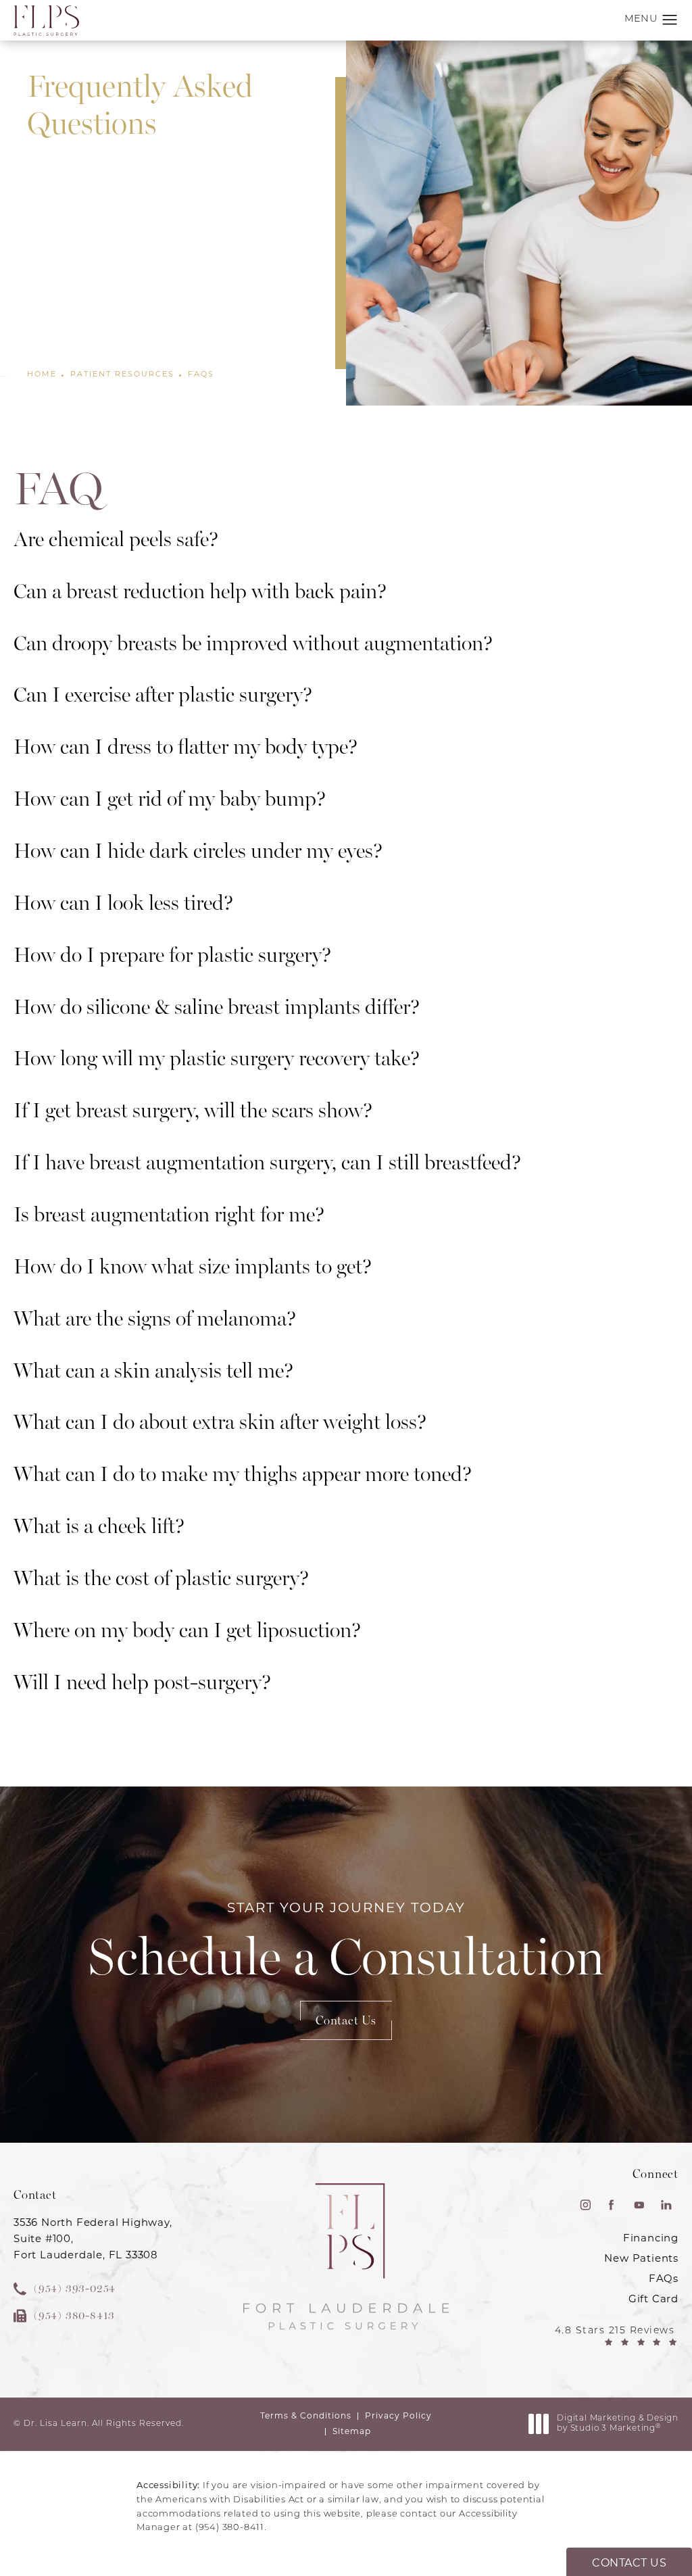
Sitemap (352, 2431)
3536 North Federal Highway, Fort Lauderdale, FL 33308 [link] (93, 2238)
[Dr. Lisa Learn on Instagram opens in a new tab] (584, 2205)
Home (42, 374)
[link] (98, 2289)
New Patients (641, 2258)
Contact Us (346, 2020)
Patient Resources (122, 374)
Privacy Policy (398, 2415)
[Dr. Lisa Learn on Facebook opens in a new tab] (612, 2205)
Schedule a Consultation (346, 1943)
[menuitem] (584, 2205)
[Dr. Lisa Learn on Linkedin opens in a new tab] (666, 2205)
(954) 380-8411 (230, 2528)
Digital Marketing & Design (617, 2425)
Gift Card (653, 2299)
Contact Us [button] (629, 2563)
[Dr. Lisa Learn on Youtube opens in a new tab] (639, 2205)
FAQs (664, 2278)
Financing (651, 2238)
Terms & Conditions (306, 2415)
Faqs (201, 374)
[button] (670, 20)
